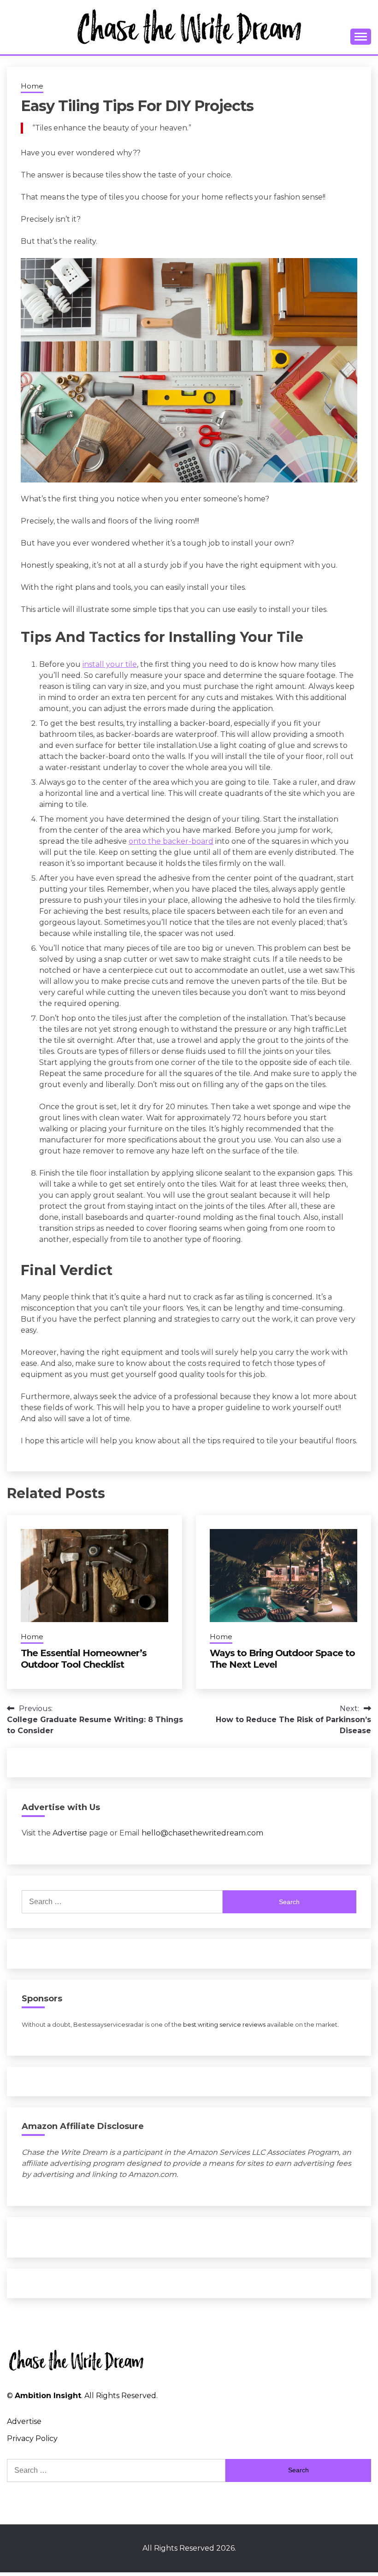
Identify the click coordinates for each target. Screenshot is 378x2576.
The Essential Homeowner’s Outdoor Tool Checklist (84, 1659)
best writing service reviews (224, 2025)
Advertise (70, 1833)
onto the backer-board (171, 841)
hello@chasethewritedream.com (202, 1833)
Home (32, 86)
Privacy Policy (32, 2438)
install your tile (110, 664)
